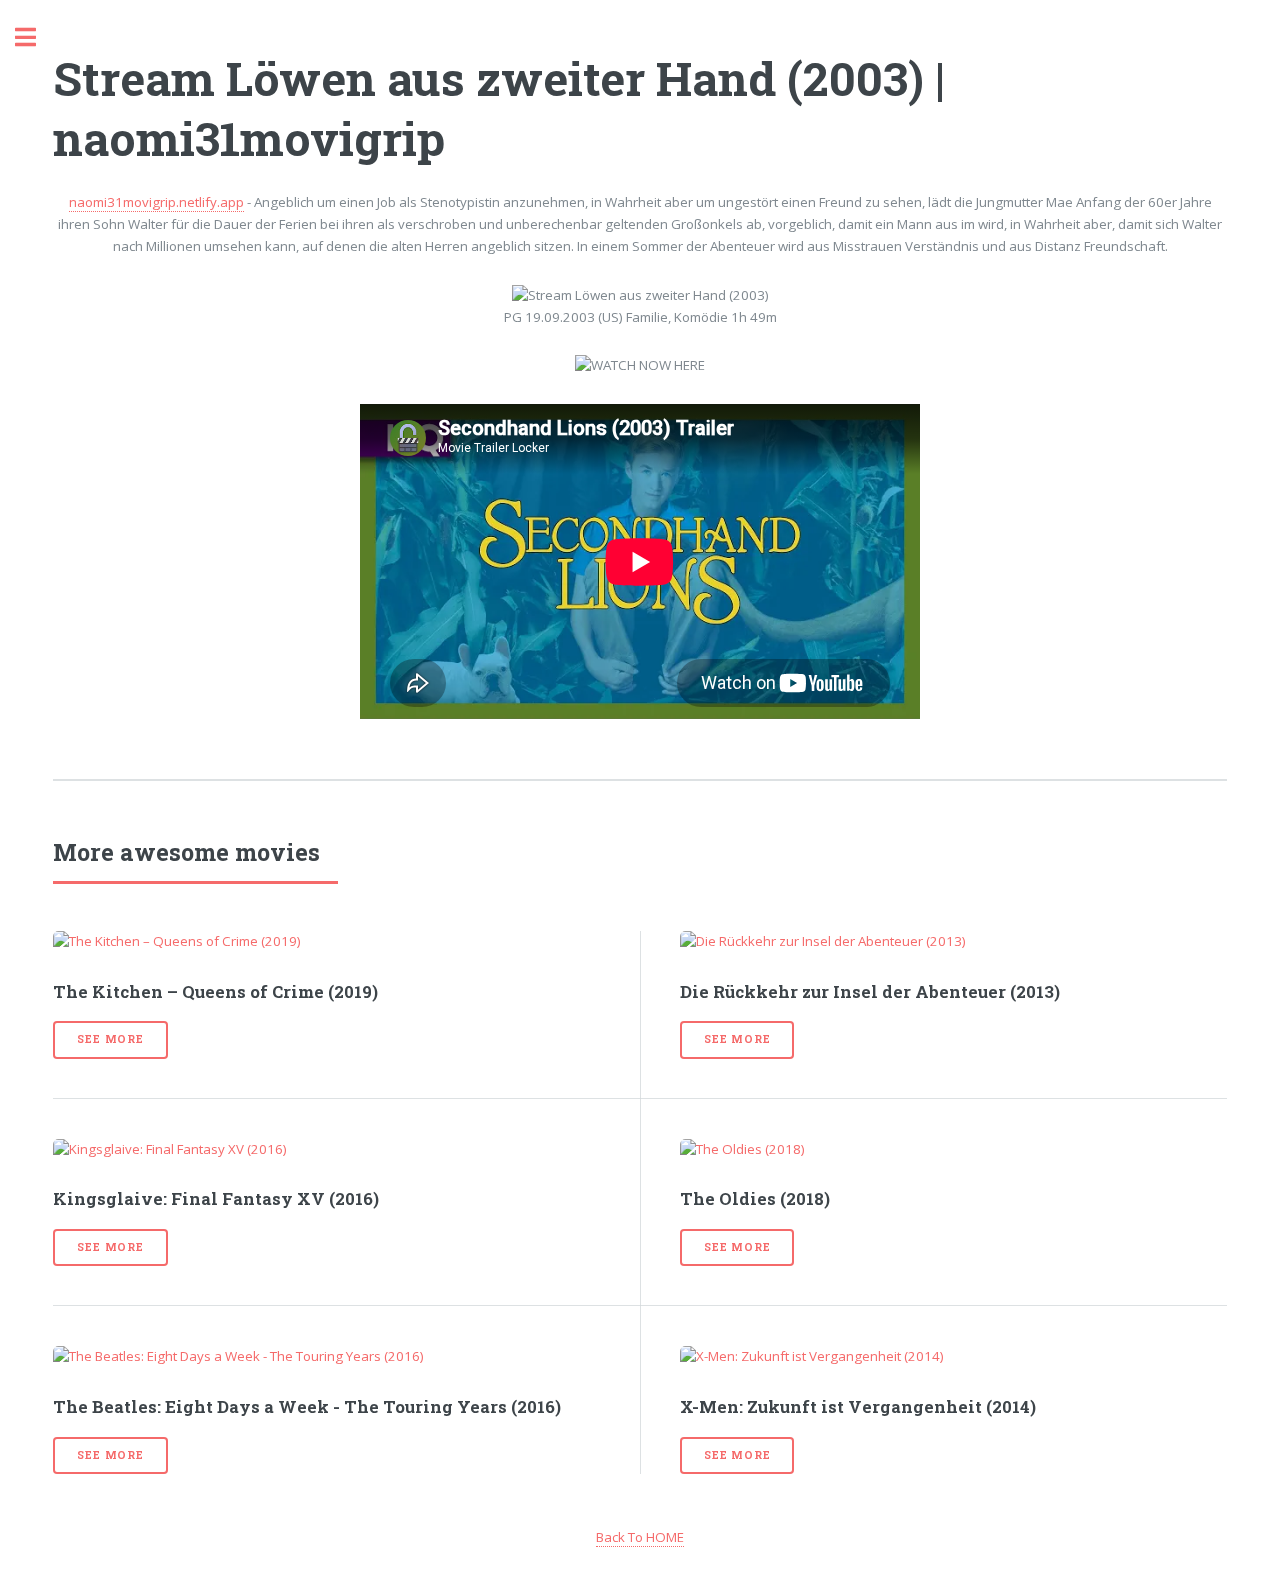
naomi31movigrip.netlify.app (156, 202)
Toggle (36, 37)
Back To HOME (640, 1537)
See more (110, 1039)
